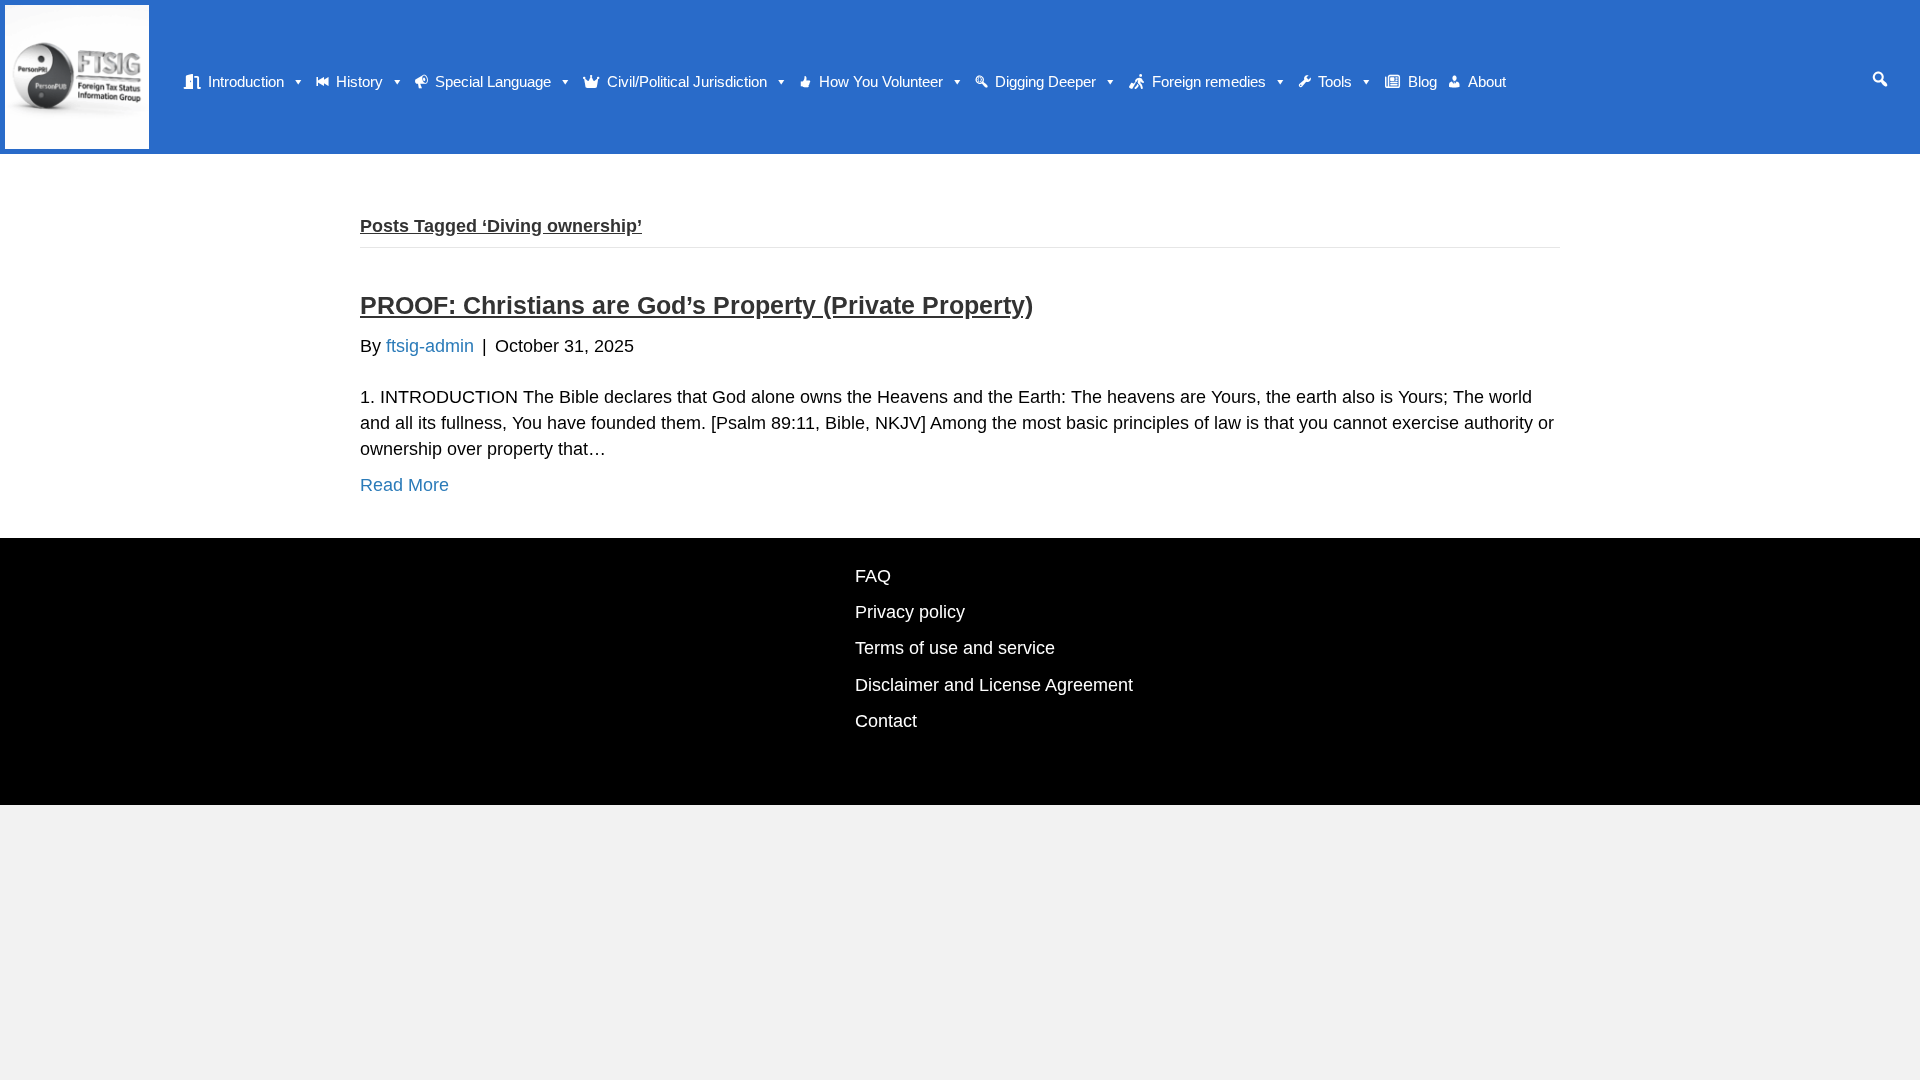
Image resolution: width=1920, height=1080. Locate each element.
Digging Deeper (1045, 81)
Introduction (246, 81)
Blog (1422, 81)
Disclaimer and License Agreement (994, 685)
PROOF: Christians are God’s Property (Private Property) (696, 305)
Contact (886, 721)
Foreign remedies (1209, 81)
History (359, 81)
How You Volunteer (881, 81)
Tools (1335, 81)
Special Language (493, 81)
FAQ (873, 576)
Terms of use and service (955, 648)
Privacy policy (910, 612)
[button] (1880, 79)
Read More (404, 485)
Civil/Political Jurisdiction (687, 81)
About (1487, 81)
